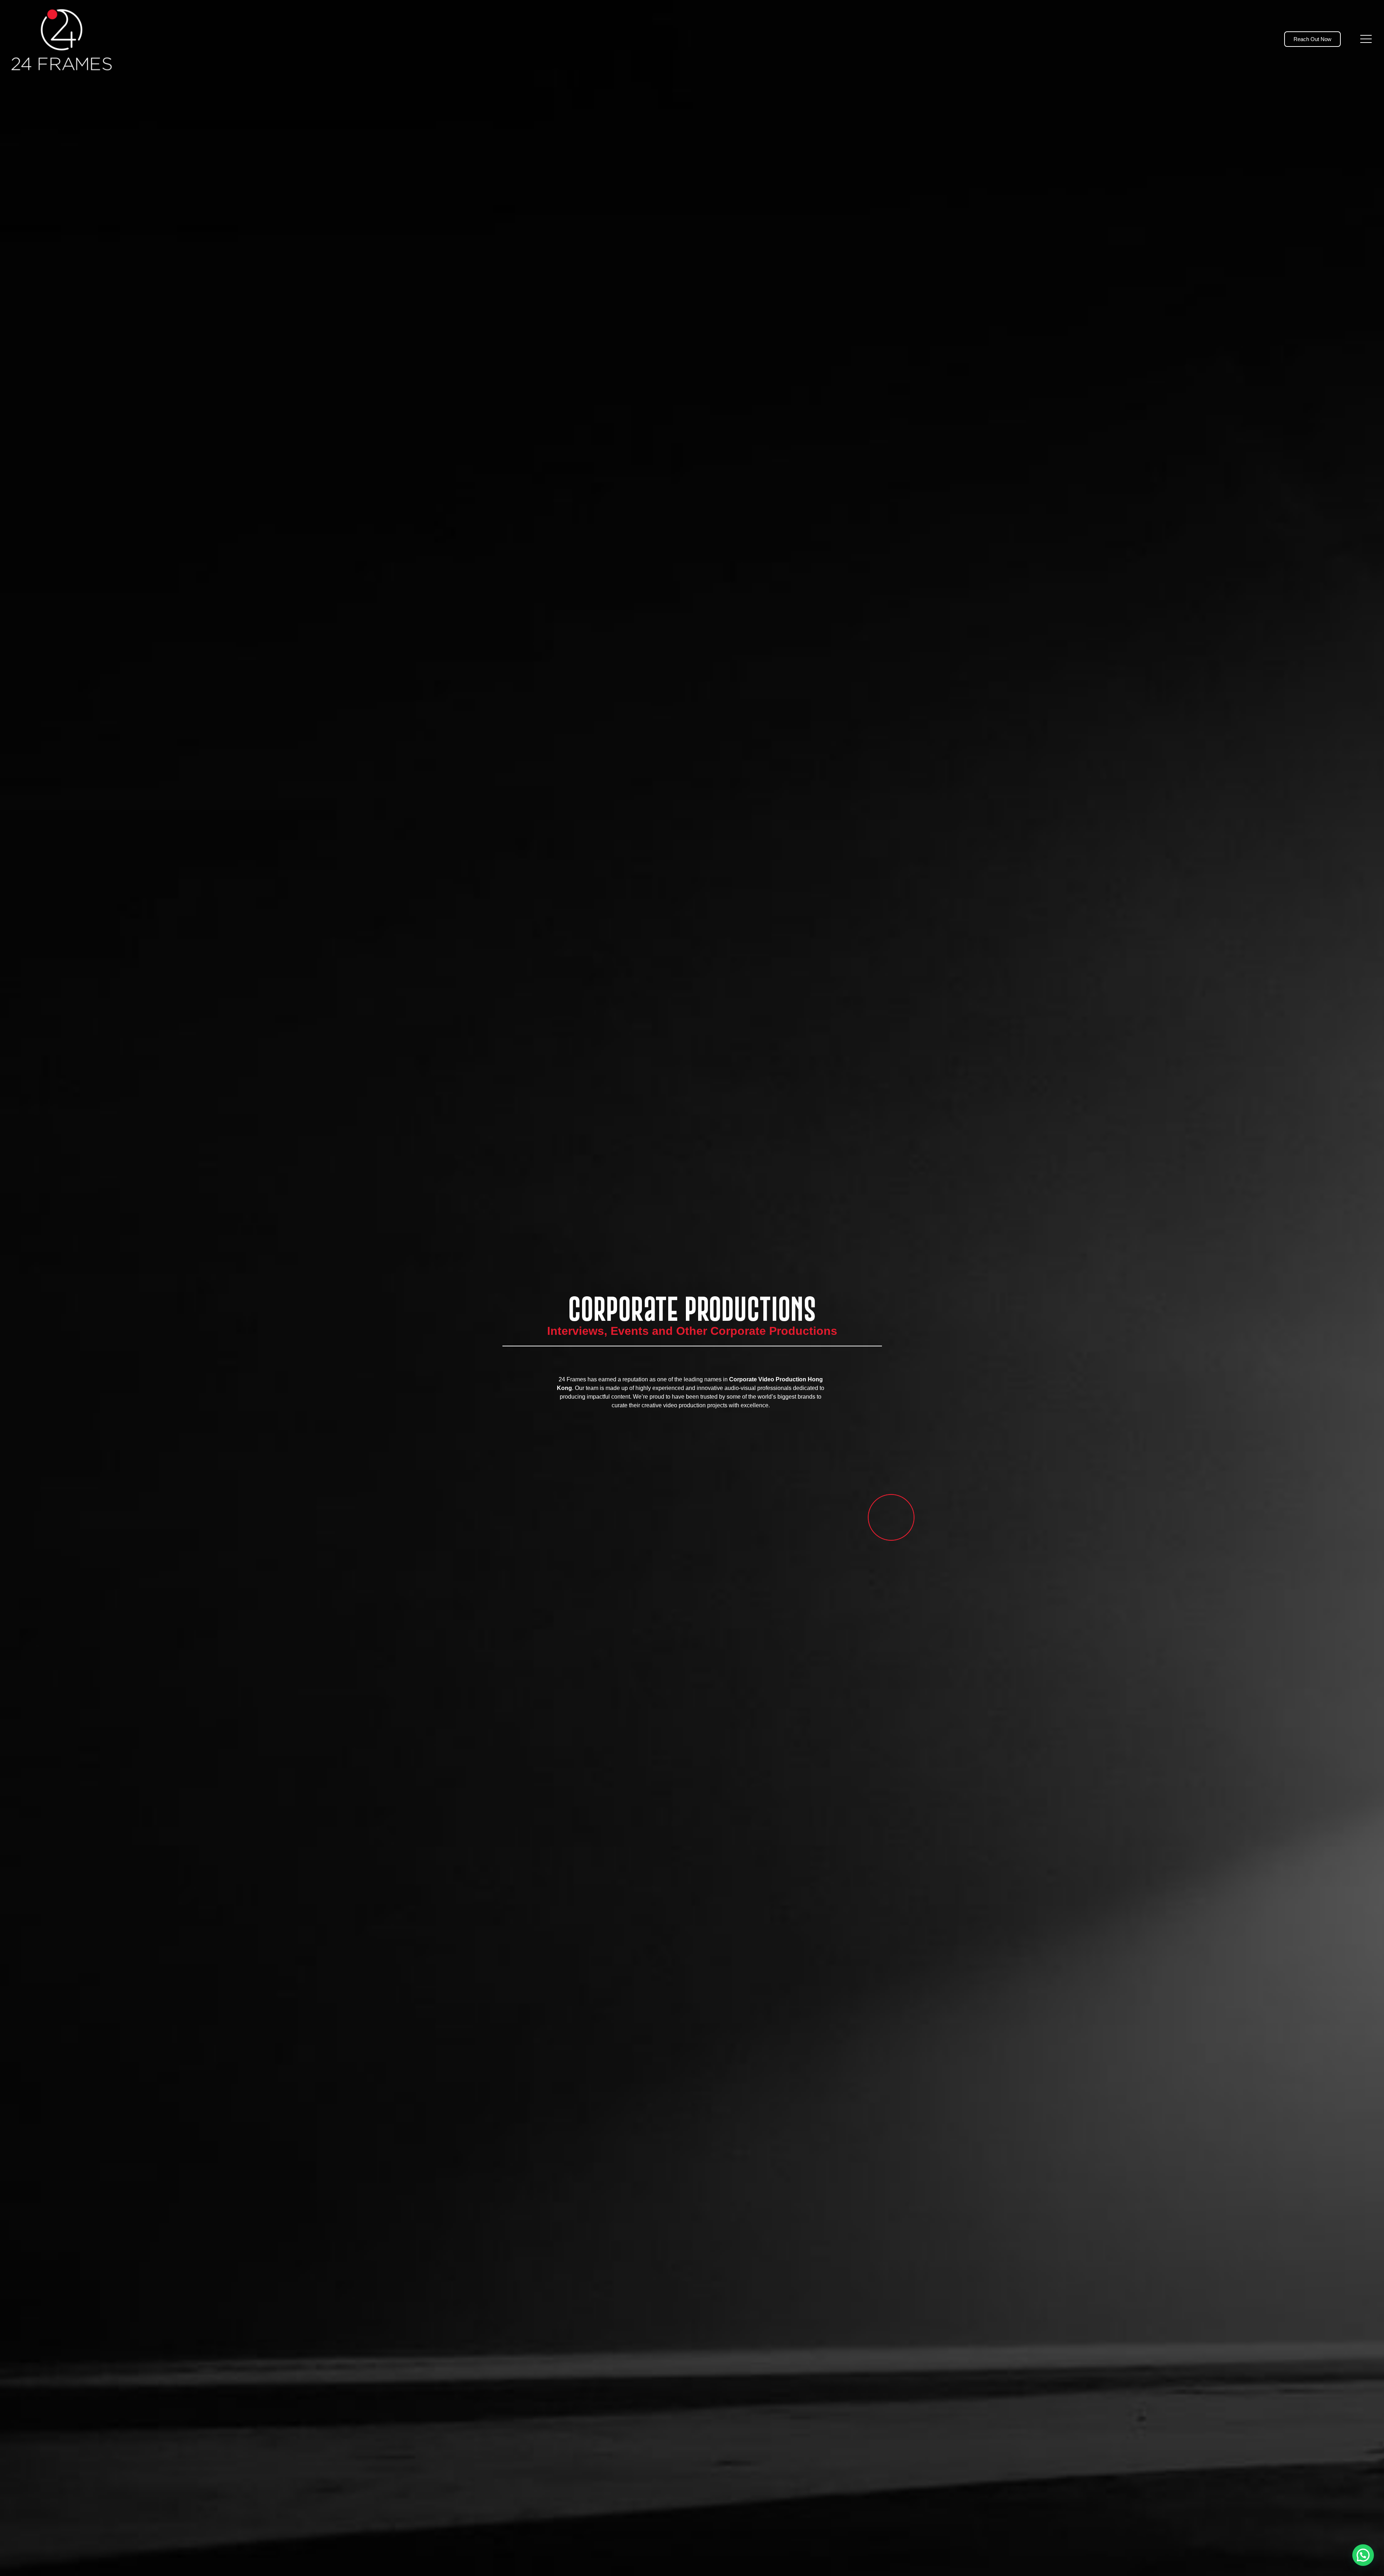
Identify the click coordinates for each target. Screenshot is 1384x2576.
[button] (1363, 2555)
